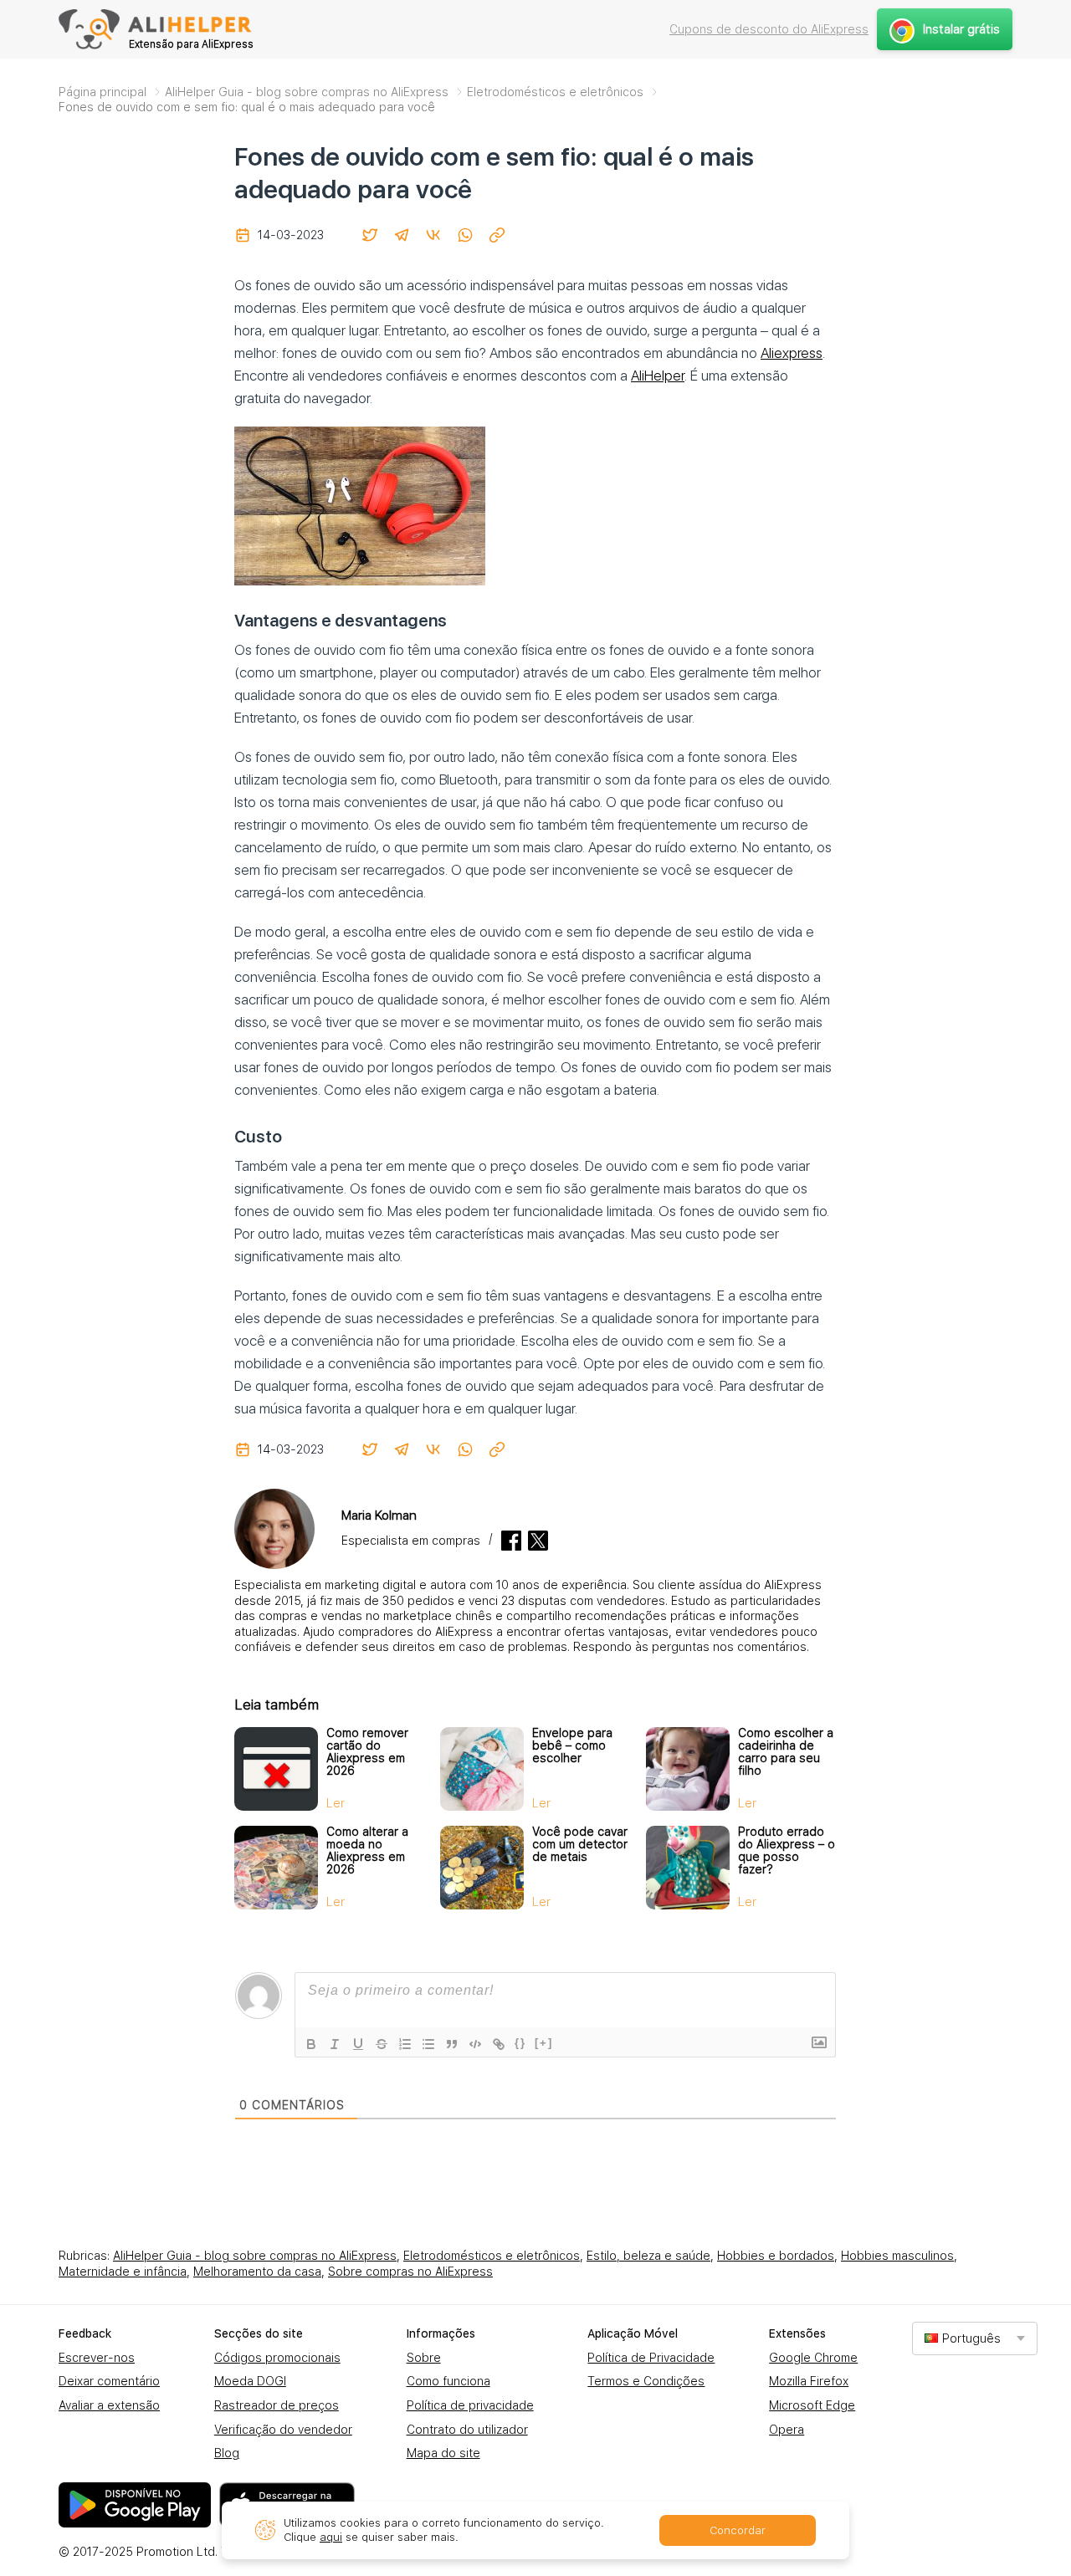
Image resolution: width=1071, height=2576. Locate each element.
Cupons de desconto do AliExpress (769, 29)
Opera (787, 2430)
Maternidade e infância (123, 2272)
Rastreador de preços (277, 2405)
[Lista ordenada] (405, 2044)
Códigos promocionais (277, 2358)
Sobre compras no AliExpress (410, 2272)
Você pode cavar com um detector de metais (580, 1844)
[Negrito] (311, 2044)
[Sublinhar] (358, 2044)
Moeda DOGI (250, 2381)
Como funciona (448, 2381)
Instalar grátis (961, 29)
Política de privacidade (470, 2405)
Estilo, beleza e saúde (648, 2256)
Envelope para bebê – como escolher (572, 1745)
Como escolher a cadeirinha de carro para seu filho (786, 1752)
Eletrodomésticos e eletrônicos (492, 2256)
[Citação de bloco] (452, 2044)
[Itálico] (335, 2044)
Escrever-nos (97, 2358)
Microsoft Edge (812, 2405)
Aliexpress (792, 353)
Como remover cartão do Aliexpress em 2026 (367, 1752)
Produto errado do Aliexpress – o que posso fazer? (787, 1850)
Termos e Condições (646, 2381)
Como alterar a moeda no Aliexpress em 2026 (367, 1850)
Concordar (738, 2530)
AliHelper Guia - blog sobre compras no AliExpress (255, 2256)
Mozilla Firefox (809, 2381)
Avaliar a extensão (109, 2405)
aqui (331, 2537)
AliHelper (658, 376)
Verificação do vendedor (283, 2430)
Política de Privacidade (651, 2358)
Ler (336, 1803)
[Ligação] (499, 2044)
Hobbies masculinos (897, 2256)
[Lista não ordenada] (428, 2044)
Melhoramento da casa (257, 2272)
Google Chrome (813, 2358)
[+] (544, 2043)
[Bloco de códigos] (475, 2044)
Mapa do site (443, 2453)
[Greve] (382, 2044)
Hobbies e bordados (776, 2256)
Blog (227, 2453)
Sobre (424, 2358)
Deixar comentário (109, 2381)
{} (520, 2043)
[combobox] (975, 2338)
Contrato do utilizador (467, 2430)
